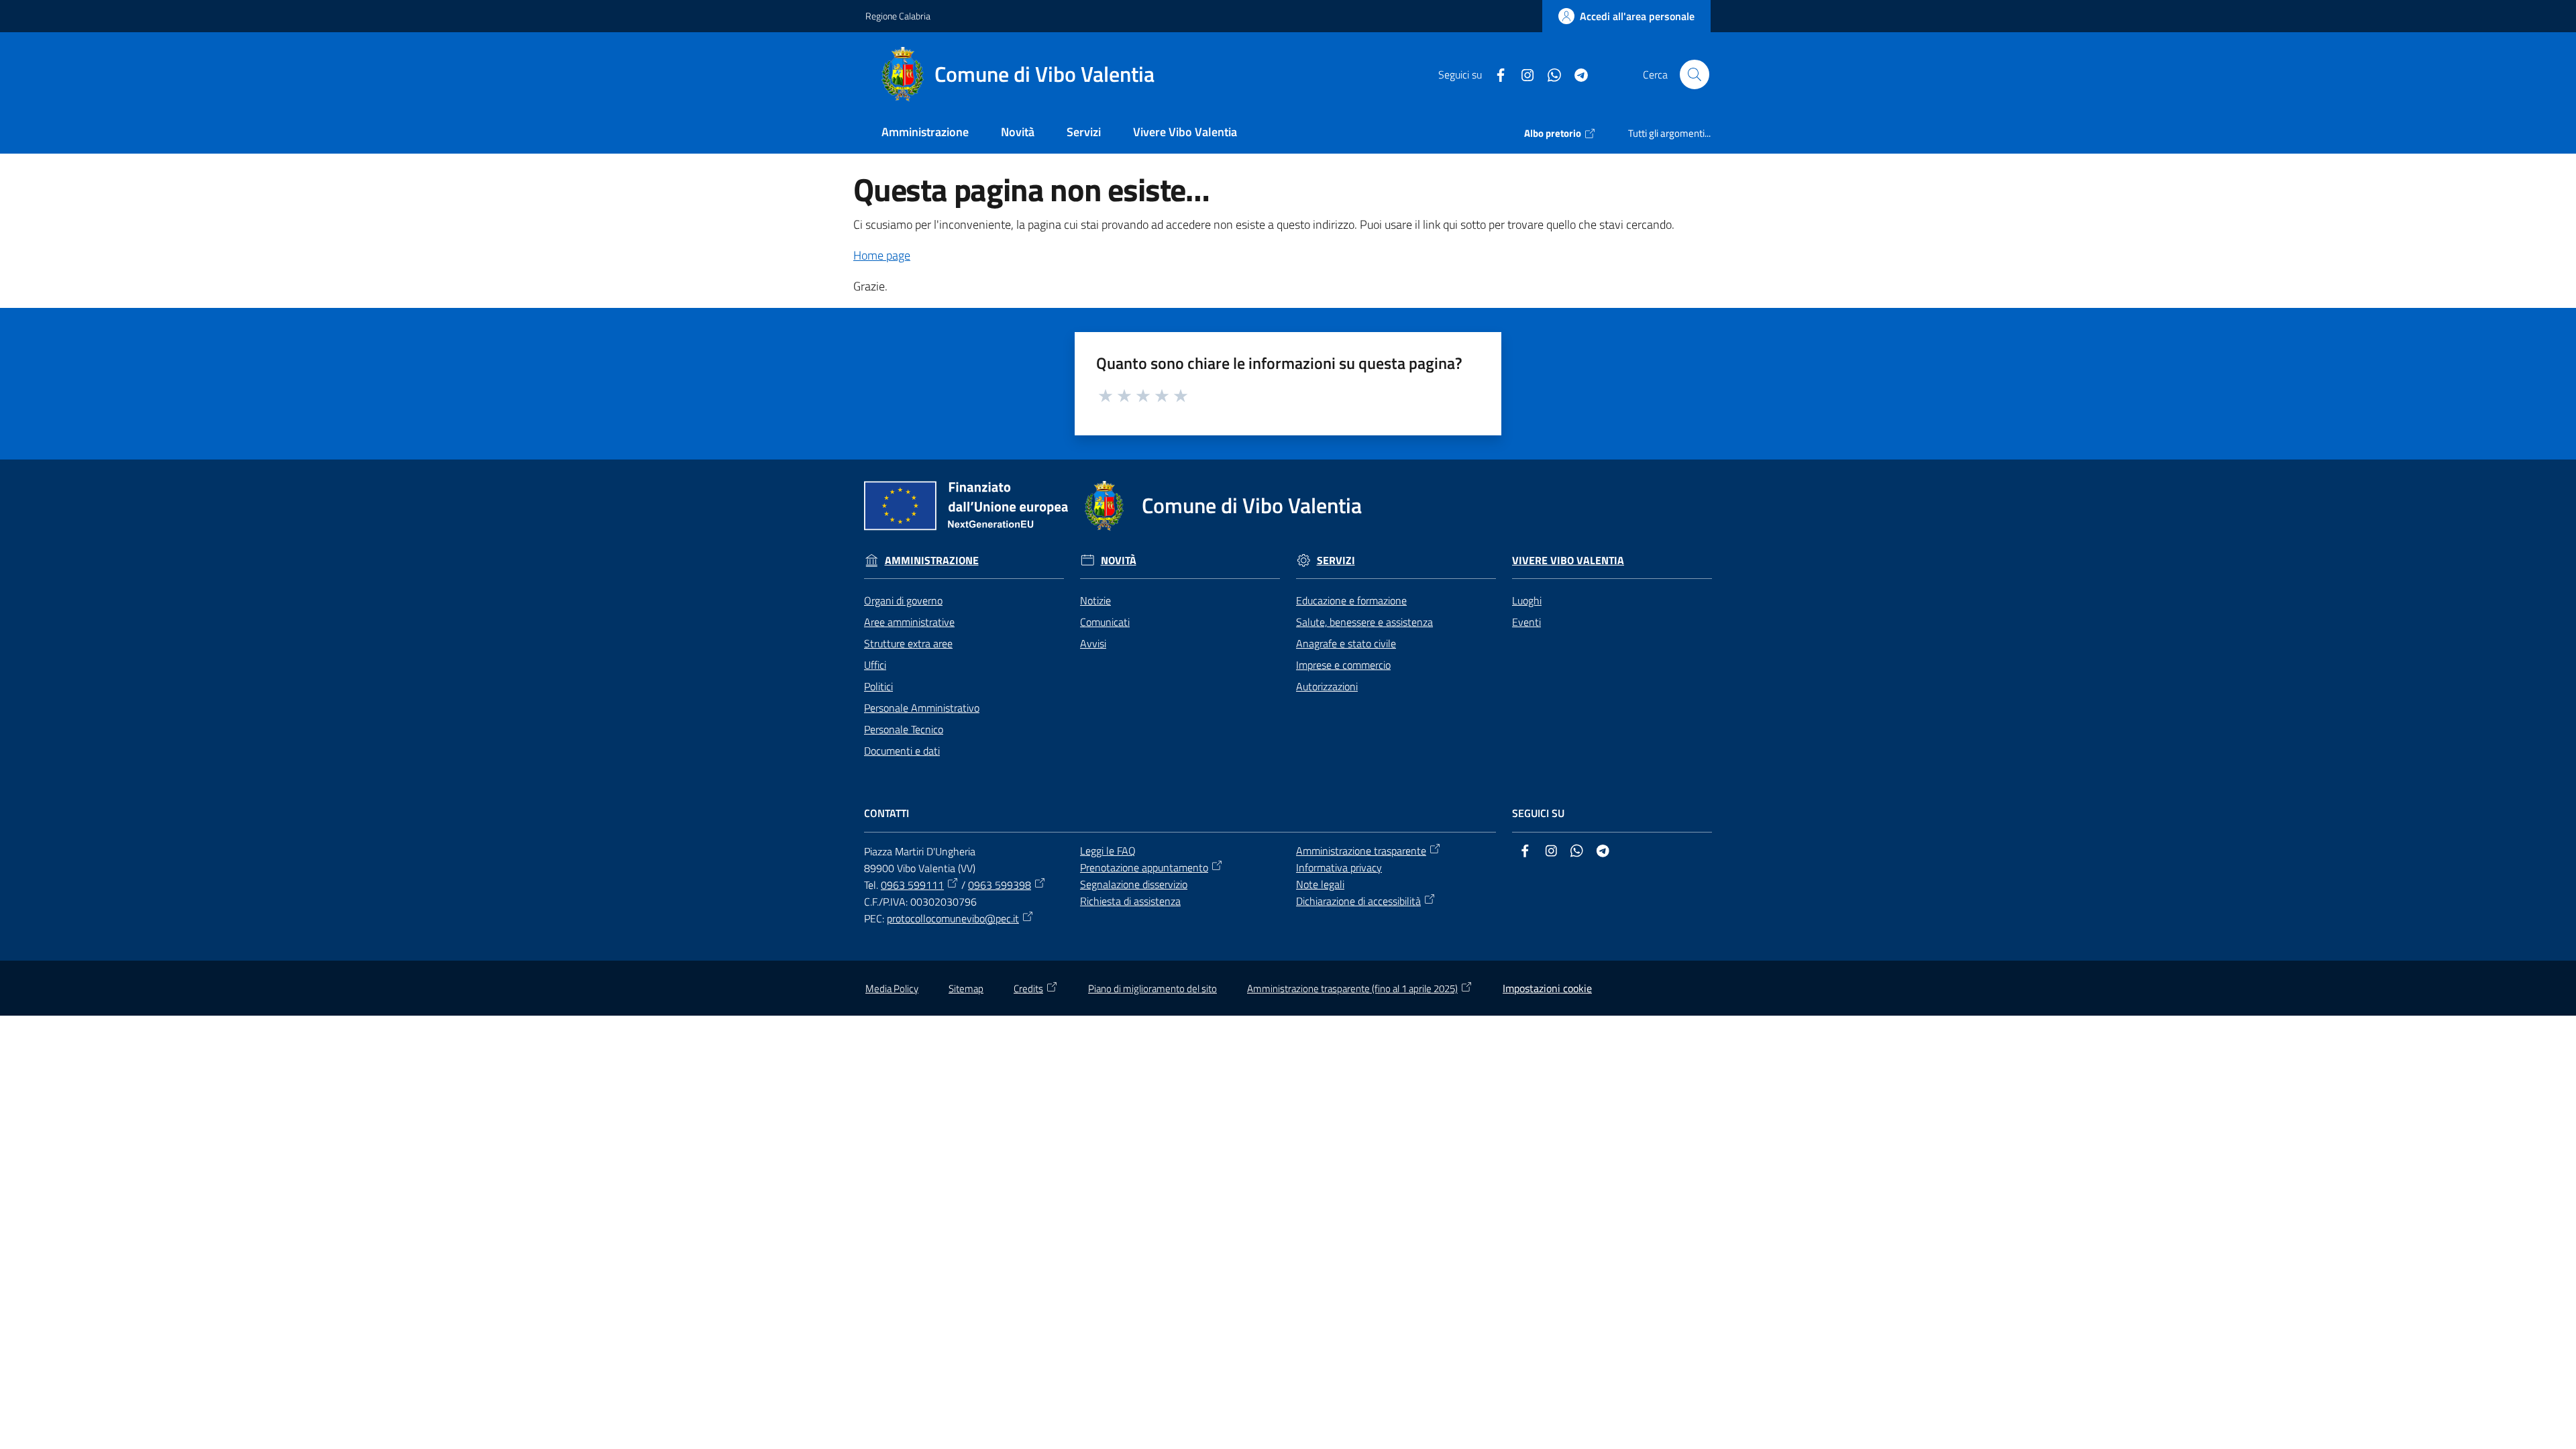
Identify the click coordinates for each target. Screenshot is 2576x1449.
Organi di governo (903, 600)
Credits (1028, 988)
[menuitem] (925, 133)
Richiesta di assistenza (1130, 901)
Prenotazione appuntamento (1144, 867)
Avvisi (1093, 643)
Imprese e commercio (1343, 665)
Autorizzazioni (1327, 686)
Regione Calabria (898, 16)
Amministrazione (932, 560)
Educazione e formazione (1351, 600)
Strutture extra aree (908, 643)
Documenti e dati (902, 751)
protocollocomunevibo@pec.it (953, 918)
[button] (1695, 74)
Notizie (1095, 600)
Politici (878, 686)
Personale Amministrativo (922, 708)
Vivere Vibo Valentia (1568, 560)
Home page (882, 255)
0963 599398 (1000, 885)
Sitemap (966, 988)
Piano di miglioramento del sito (1152, 988)
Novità (1119, 560)
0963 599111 (912, 885)
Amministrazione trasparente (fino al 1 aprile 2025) (1352, 988)
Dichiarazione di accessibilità (1358, 901)
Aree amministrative (909, 622)
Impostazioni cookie (1547, 988)
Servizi (1336, 560)
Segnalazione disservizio (1134, 884)
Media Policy (892, 988)
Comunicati (1105, 622)
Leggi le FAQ (1108, 851)
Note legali (1320, 884)
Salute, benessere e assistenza (1364, 622)
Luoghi (1527, 600)
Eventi (1526, 622)
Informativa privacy (1339, 867)
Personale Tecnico (904, 729)
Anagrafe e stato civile (1346, 643)
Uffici (875, 665)
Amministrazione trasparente (1361, 851)
